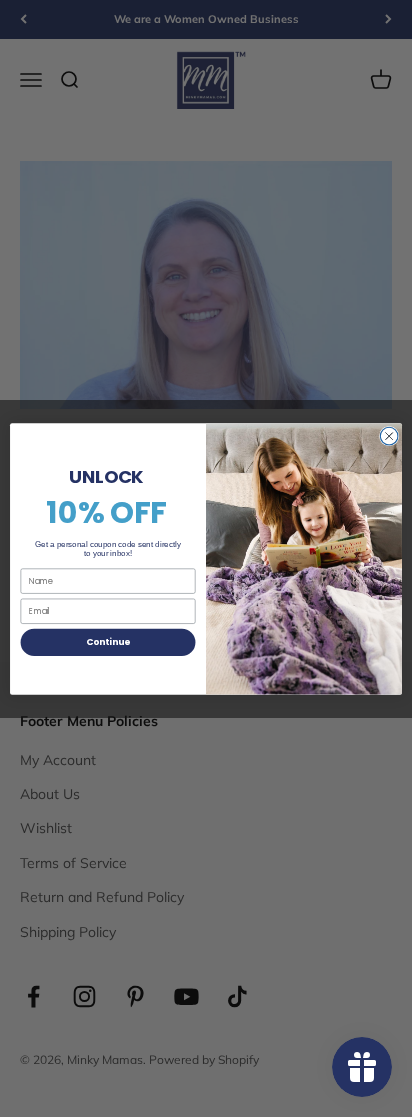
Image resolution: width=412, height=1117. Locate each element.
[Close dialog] (389, 436)
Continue (108, 641)
